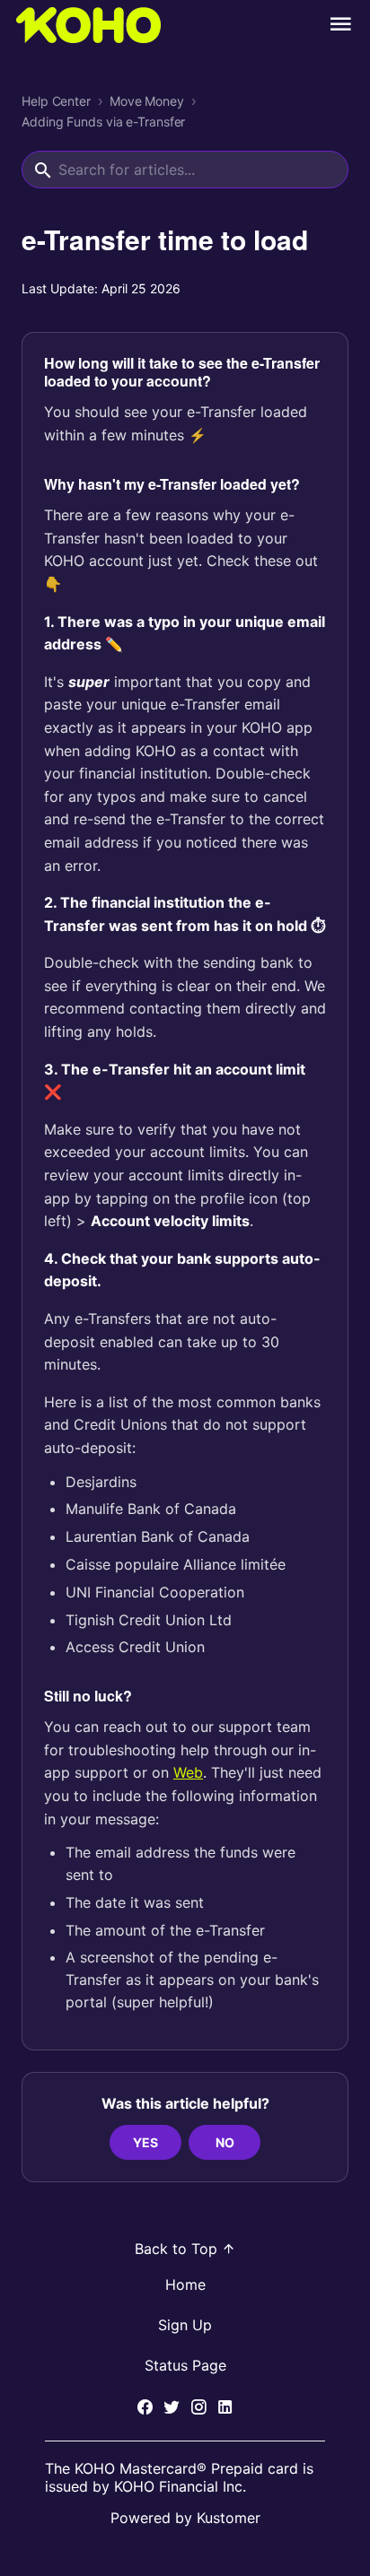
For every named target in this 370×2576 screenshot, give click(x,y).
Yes (145, 2142)
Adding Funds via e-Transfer (103, 122)
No (225, 2142)
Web (188, 1772)
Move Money (147, 101)
